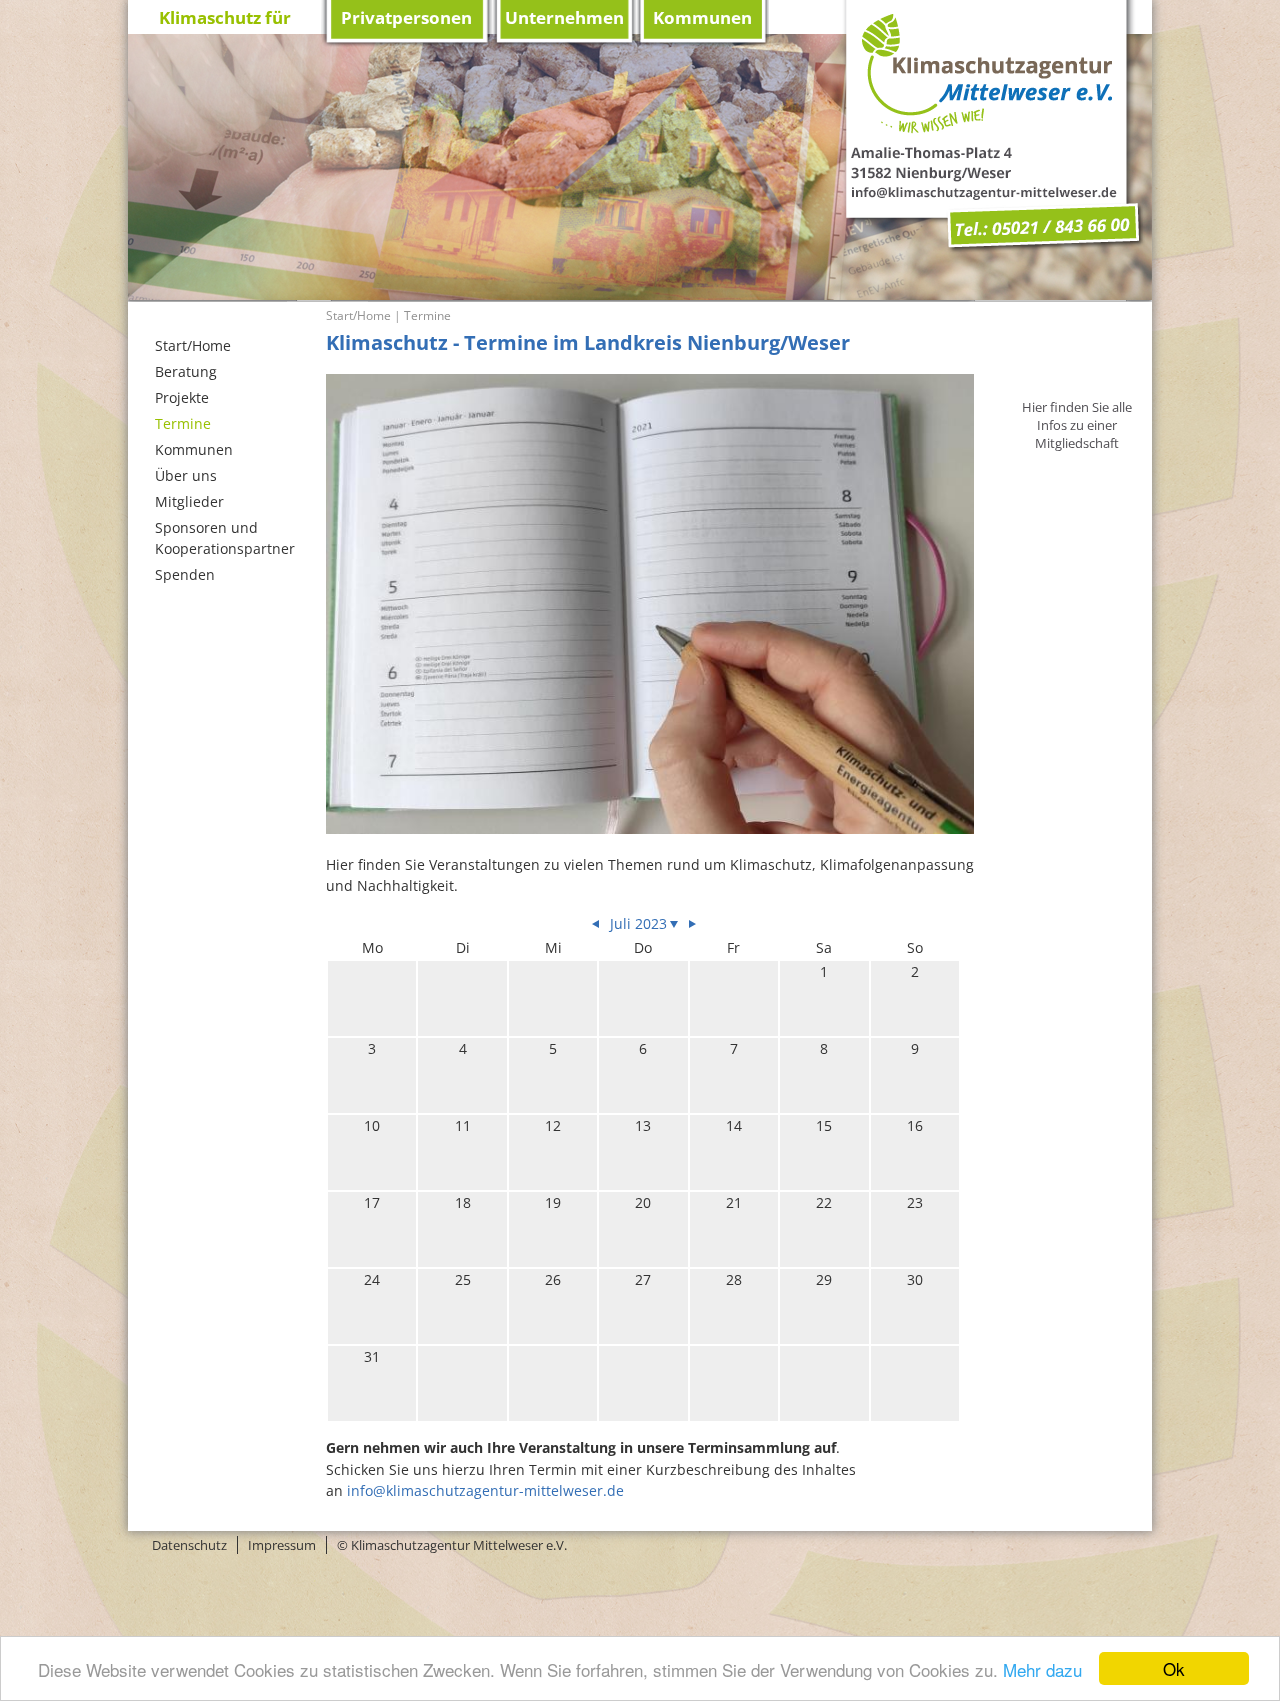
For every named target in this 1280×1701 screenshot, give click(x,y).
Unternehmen (564, 17)
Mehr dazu (1042, 1669)
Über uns (186, 475)
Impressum (282, 1545)
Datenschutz (189, 1545)
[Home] (994, 127)
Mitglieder (189, 501)
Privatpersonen (406, 17)
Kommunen (702, 17)
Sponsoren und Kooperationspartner (225, 538)
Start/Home (193, 345)
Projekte (182, 397)
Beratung (186, 371)
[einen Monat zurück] (592, 923)
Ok (1174, 1668)
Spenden (185, 574)
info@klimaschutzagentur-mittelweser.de (485, 1490)
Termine (183, 423)
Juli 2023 (638, 923)
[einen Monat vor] (695, 923)
